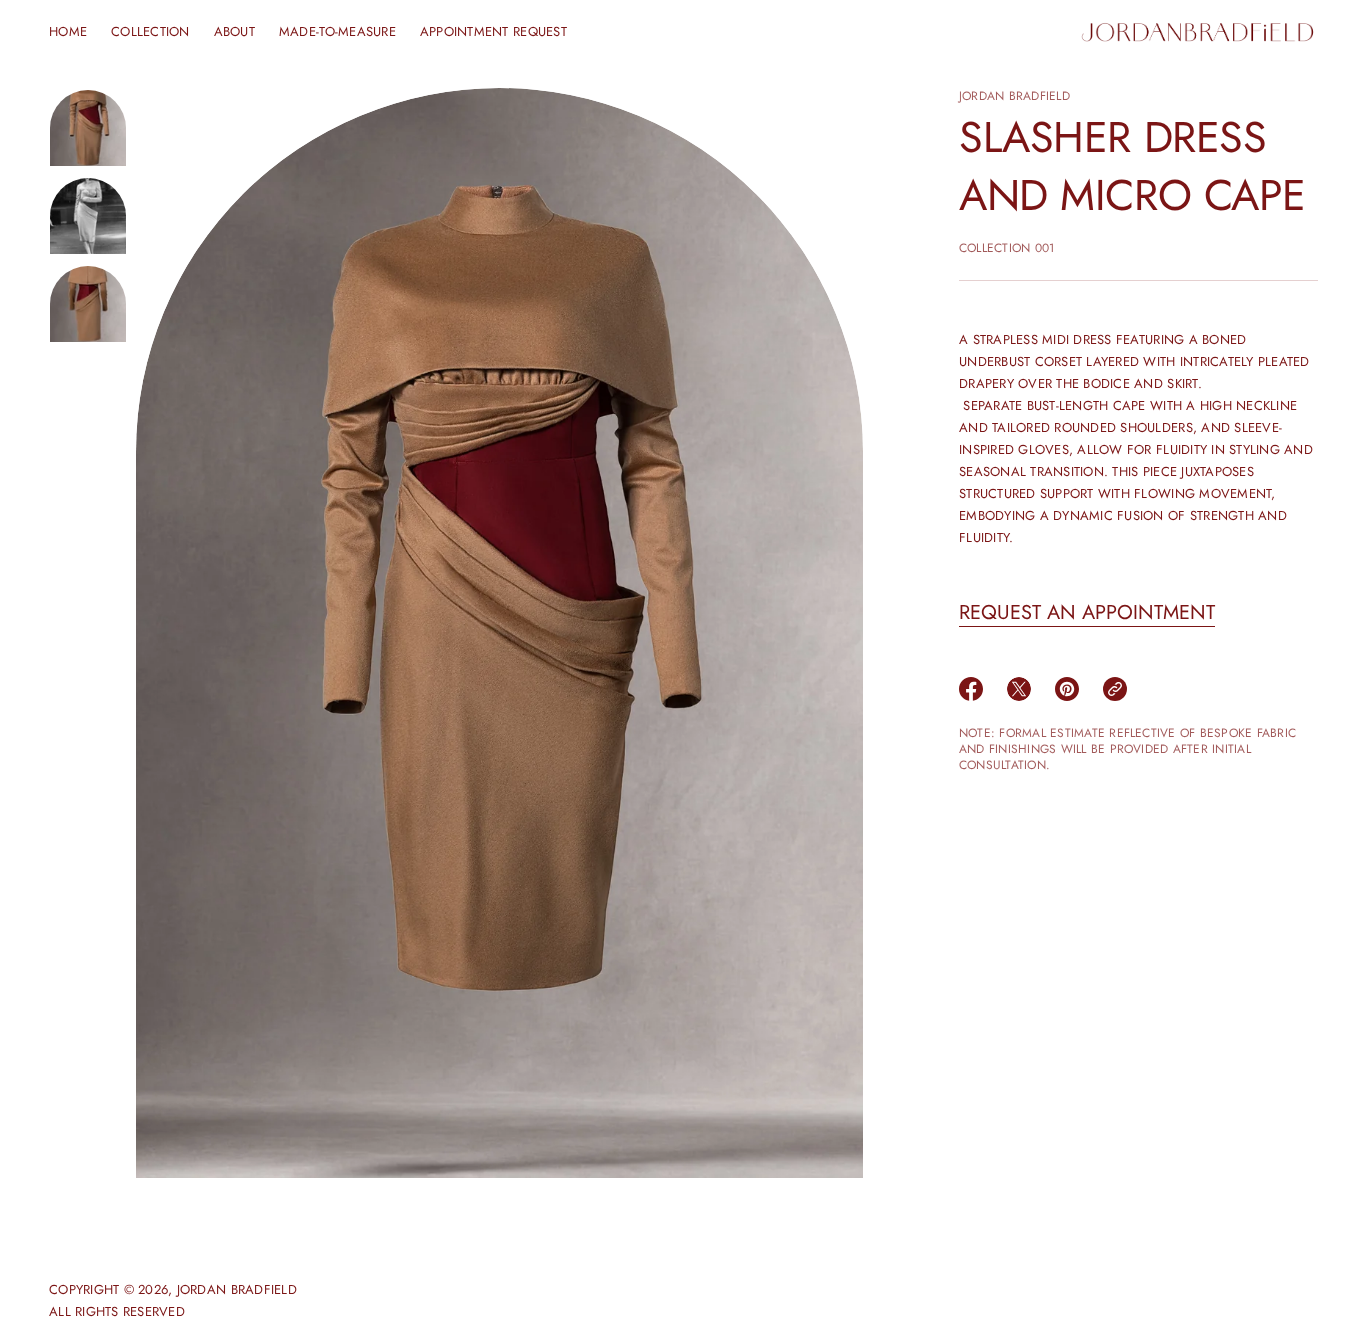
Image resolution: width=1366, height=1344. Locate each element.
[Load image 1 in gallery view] (88, 128)
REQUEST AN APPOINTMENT (1087, 612)
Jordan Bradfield (1014, 96)
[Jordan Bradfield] (1198, 32)
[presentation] (499, 633)
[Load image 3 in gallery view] (88, 304)
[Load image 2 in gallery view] (88, 216)
